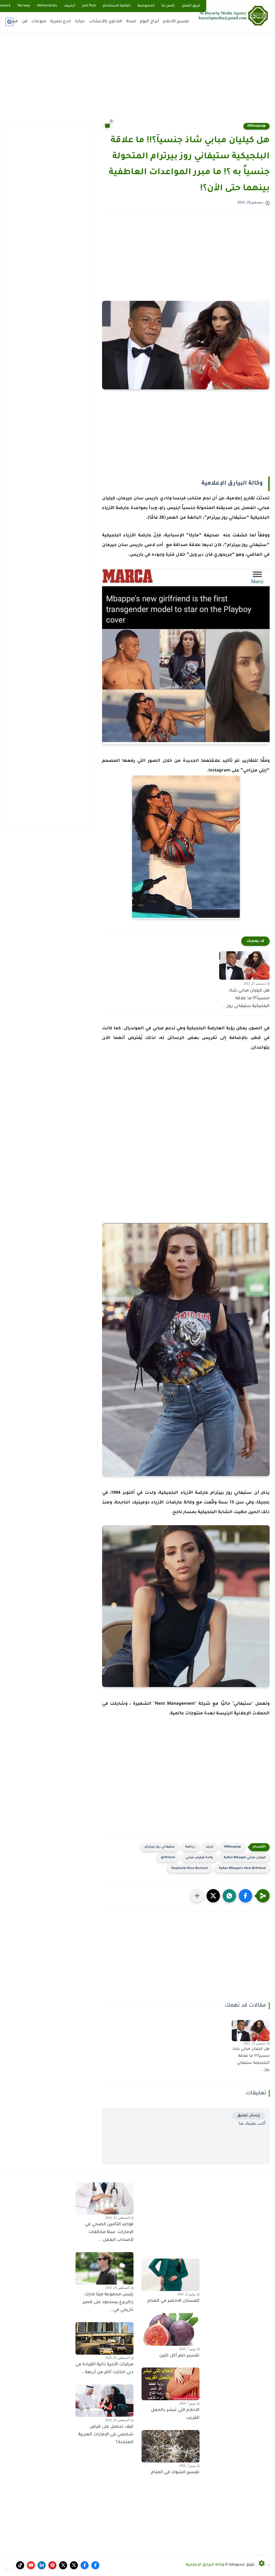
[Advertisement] (137, 80)
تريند (209, 1847)
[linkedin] (42, 2565)
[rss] (9, 2565)
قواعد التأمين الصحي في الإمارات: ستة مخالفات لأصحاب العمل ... (109, 2232)
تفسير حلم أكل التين (179, 2356)
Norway (24, 6)
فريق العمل (191, 6)
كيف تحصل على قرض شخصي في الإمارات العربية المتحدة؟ (106, 2435)
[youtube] (31, 2565)
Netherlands (47, 6)
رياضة (190, 1847)
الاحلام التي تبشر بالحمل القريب (175, 2414)
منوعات (39, 22)
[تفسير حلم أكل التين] (171, 2329)
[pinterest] (52, 2565)
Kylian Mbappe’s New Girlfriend (242, 1869)
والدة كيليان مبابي (199, 1858)
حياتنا (80, 22)
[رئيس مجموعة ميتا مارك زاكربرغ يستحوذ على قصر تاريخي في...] (104, 2268)
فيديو (13, 22)
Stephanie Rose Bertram (190, 1869)
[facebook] (95, 2565)
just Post (89, 6)
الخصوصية (146, 6)
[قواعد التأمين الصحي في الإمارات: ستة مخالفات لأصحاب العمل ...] (104, 2198)
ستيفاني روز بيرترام (160, 1847)
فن (25, 22)
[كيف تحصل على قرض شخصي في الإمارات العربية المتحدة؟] (104, 2401)
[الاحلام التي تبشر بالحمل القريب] (171, 2384)
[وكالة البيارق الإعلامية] (233, 15)
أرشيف (70, 6)
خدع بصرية (61, 22)
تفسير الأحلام (176, 22)
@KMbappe (256, 126)
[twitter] (74, 2565)
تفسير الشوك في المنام (175, 2472)
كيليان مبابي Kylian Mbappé (245, 1858)
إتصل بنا (168, 6)
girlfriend (168, 1858)
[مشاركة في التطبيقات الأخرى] (197, 1896)
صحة (131, 22)
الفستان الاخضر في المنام (173, 2301)
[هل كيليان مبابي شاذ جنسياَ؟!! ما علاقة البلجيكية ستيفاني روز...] (244, 965)
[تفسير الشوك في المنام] (171, 2446)
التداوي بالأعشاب (106, 22)
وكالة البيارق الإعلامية (205, 2565)
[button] (245, 1896)
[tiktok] (20, 2565)
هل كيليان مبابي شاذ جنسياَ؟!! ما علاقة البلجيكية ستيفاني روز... (246, 998)
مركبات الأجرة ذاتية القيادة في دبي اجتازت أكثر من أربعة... (104, 2368)
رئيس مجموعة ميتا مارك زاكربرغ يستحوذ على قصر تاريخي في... (108, 2302)
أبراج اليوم (149, 22)
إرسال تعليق (249, 2116)
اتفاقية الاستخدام (117, 6)
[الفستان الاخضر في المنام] (171, 2275)
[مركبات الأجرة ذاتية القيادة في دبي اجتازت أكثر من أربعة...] (104, 2339)
